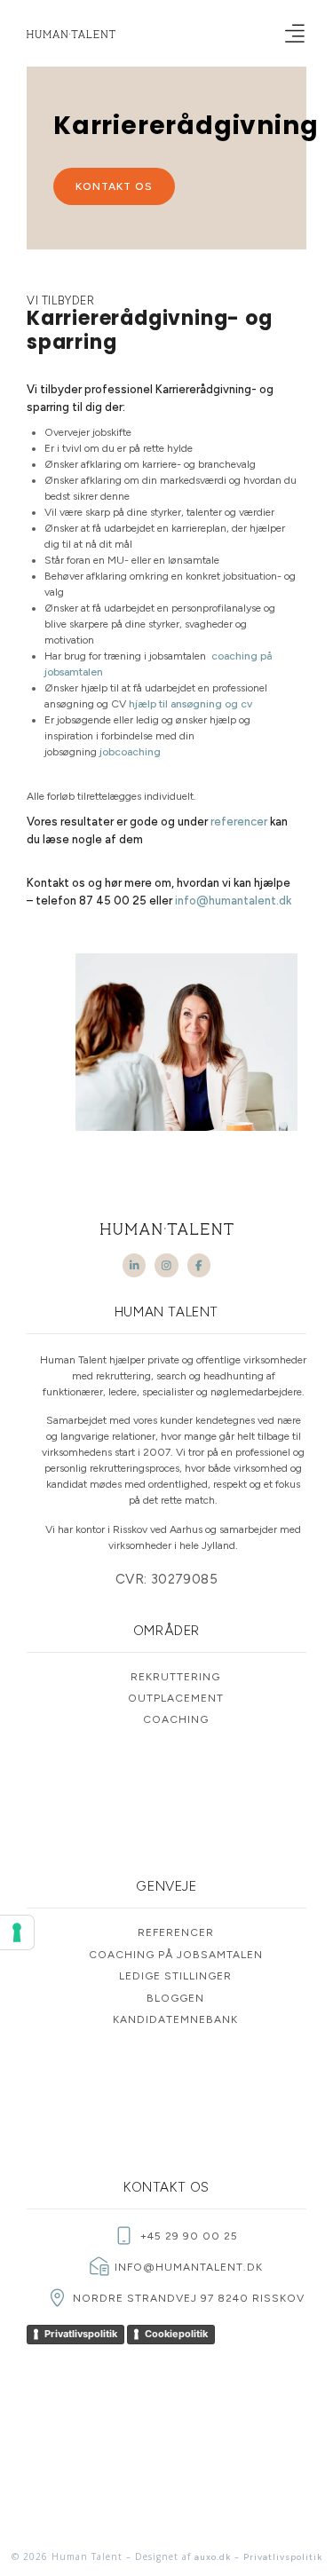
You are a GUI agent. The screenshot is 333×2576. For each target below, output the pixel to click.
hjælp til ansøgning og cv (190, 704)
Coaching (176, 1719)
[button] (294, 33)
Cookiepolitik (176, 2334)
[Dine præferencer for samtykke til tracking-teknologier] (17, 1932)
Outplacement (176, 1698)
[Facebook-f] (199, 1265)
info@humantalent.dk (233, 901)
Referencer (176, 1932)
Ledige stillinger (175, 1976)
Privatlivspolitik (81, 2334)
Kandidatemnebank (175, 2019)
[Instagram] (166, 1265)
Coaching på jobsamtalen (176, 1955)
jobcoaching (130, 752)
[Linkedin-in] (134, 1265)
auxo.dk (213, 2557)
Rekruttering (175, 1677)
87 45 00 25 (113, 901)
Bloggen (175, 1998)
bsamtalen (79, 672)
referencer (239, 822)
